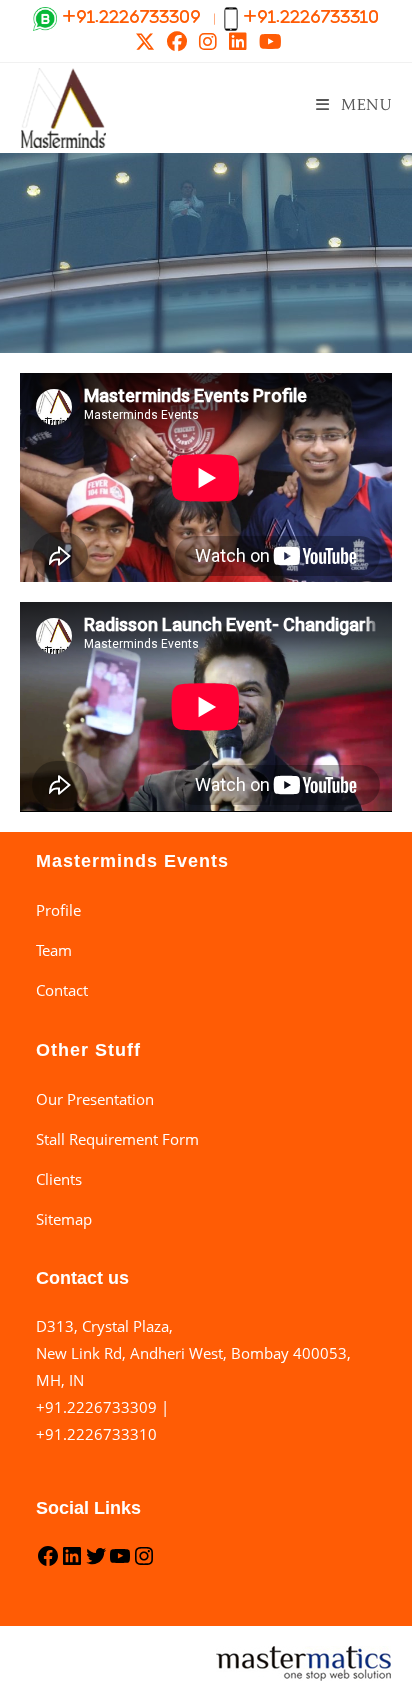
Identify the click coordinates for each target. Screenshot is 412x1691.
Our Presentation (95, 1099)
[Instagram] (144, 1562)
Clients (59, 1179)
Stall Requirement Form (117, 1139)
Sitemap (64, 1219)
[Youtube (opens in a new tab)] (267, 42)
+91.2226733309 (96, 1407)
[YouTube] (120, 1562)
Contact (62, 990)
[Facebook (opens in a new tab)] (177, 42)
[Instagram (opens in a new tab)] (208, 42)
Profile (58, 910)
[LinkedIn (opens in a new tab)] (238, 42)
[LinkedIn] (72, 1562)
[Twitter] (96, 1562)
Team (54, 950)
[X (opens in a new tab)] (145, 42)
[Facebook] (48, 1562)
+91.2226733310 (96, 1434)
